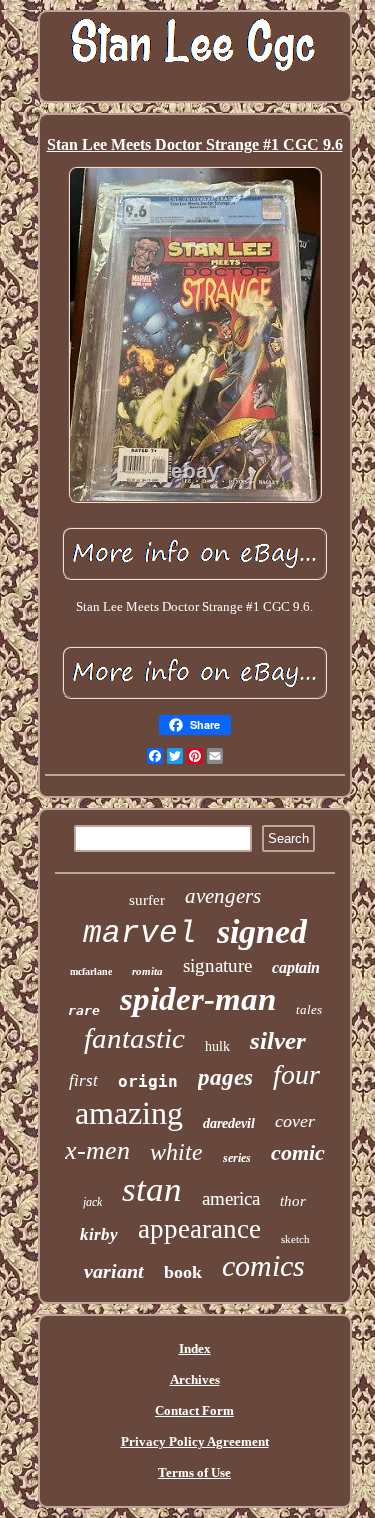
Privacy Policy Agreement (195, 1441)
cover (295, 1121)
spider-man (198, 999)
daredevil (229, 1123)
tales (309, 1009)
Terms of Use (194, 1472)
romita (147, 971)
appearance (199, 1229)
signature (217, 965)
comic (298, 1152)
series (237, 1158)
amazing (129, 1113)
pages (225, 1077)
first (83, 1080)
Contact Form (194, 1410)
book (183, 1272)
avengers (223, 896)
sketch (295, 1239)
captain (296, 967)
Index (195, 1348)
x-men (97, 1150)
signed (262, 931)
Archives (195, 1379)
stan (152, 1189)
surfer (147, 900)
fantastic (134, 1038)
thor (293, 1201)
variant (114, 1271)
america (231, 1198)
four (296, 1074)
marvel (140, 933)
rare (84, 1010)
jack (92, 1202)
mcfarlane (91, 971)
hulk (217, 1046)
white (176, 1152)
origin (148, 1081)
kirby (99, 1234)
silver (278, 1040)
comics (263, 1265)
